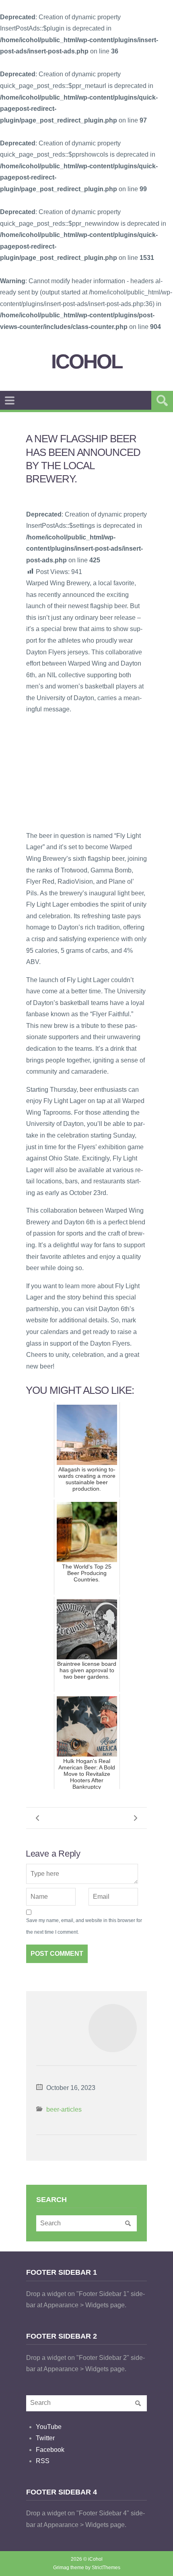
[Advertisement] (86, 772)
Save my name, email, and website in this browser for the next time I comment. (84, 1926)
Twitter (45, 2438)
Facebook (50, 2450)
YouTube (49, 2427)
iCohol (87, 362)
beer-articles (64, 2109)
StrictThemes (106, 2568)
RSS (43, 2461)
